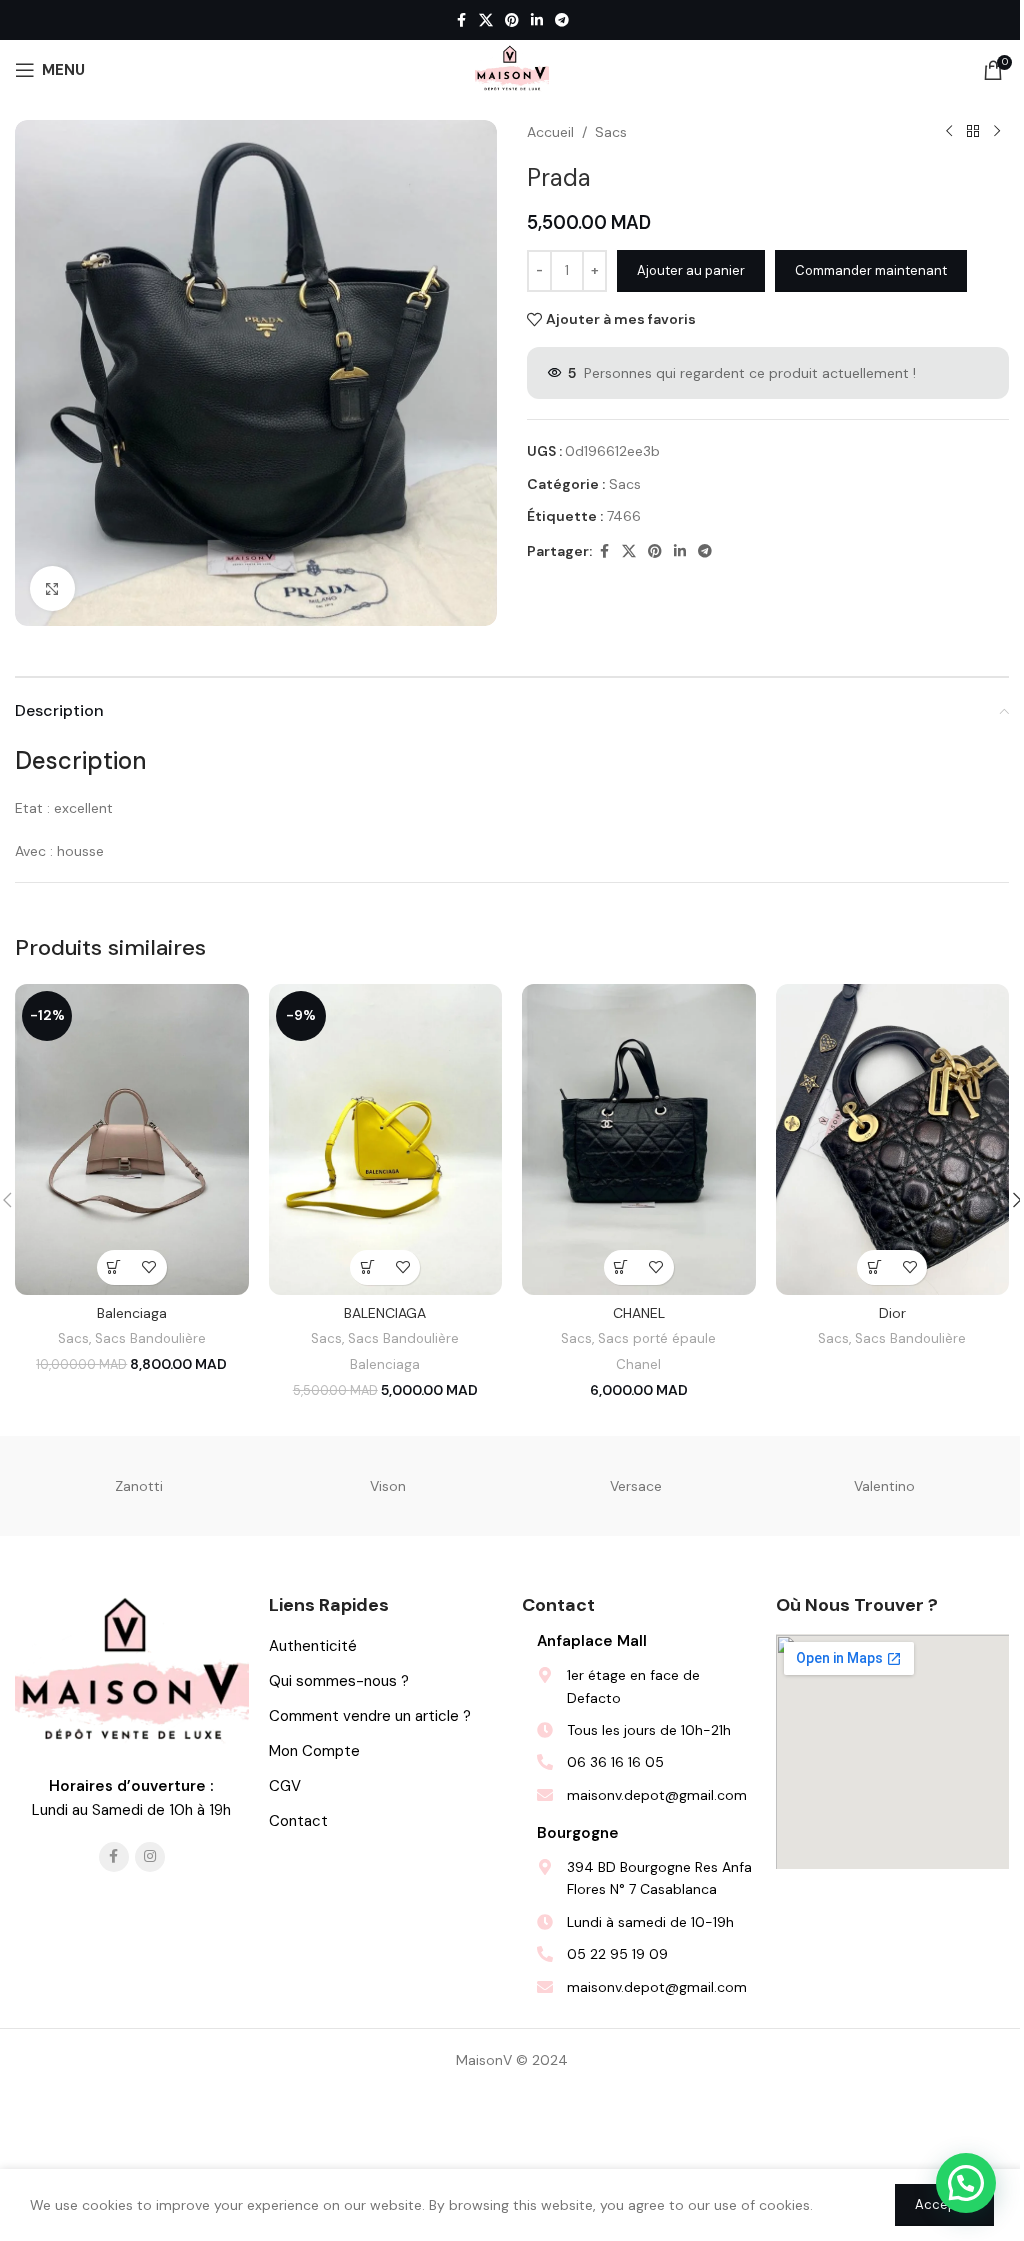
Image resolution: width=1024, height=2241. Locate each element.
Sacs (611, 132)
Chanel (638, 1364)
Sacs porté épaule (657, 1338)
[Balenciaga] (132, 1139)
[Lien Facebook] (461, 20)
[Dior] (893, 1139)
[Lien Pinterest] (512, 20)
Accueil (550, 132)
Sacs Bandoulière (150, 1338)
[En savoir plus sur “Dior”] (874, 1267)
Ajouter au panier (691, 270)
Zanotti (139, 1486)
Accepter (944, 2204)
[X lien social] (486, 20)
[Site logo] (512, 69)
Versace (636, 1486)
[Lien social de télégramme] (562, 20)
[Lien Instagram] (150, 1857)
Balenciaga (132, 1313)
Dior (892, 1313)
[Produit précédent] (949, 132)
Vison (388, 1486)
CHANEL (639, 1313)
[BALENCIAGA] (386, 1139)
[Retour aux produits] (973, 132)
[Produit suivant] (997, 132)
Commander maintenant (871, 270)
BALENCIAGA (385, 1313)
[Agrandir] (52, 588)
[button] (114, 1267)
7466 (624, 516)
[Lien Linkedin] (537, 20)
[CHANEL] (639, 1139)
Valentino (884, 1486)
